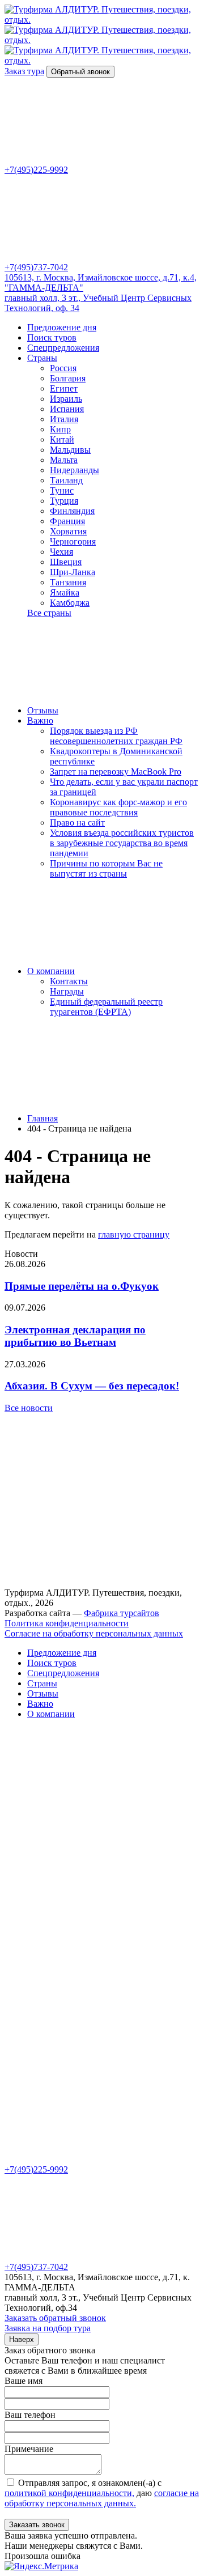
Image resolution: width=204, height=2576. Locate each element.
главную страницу (134, 1234)
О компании (51, 971)
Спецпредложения (63, 348)
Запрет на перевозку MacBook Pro (116, 771)
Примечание (29, 2449)
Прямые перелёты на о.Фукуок (82, 1286)
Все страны (49, 613)
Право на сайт (77, 822)
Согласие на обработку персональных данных (94, 1633)
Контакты (69, 981)
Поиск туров (52, 337)
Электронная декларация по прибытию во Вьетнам (75, 1336)
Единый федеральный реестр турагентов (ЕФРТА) (106, 1007)
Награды (67, 991)
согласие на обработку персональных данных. (102, 2498)
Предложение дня (62, 327)
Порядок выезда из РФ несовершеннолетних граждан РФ (116, 736)
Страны (42, 358)
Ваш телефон (30, 2415)
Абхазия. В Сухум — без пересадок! (92, 1386)
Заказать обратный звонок (55, 2318)
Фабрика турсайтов (122, 1613)
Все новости (29, 1408)
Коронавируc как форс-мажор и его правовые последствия (118, 807)
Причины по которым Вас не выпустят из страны (106, 868)
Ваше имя (24, 2381)
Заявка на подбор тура (48, 2328)
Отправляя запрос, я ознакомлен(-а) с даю (102, 2493)
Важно (40, 720)
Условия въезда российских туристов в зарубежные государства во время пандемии (122, 843)
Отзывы (43, 710)
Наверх (22, 2339)
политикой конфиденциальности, (69, 2493)
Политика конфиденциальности (67, 1623)
